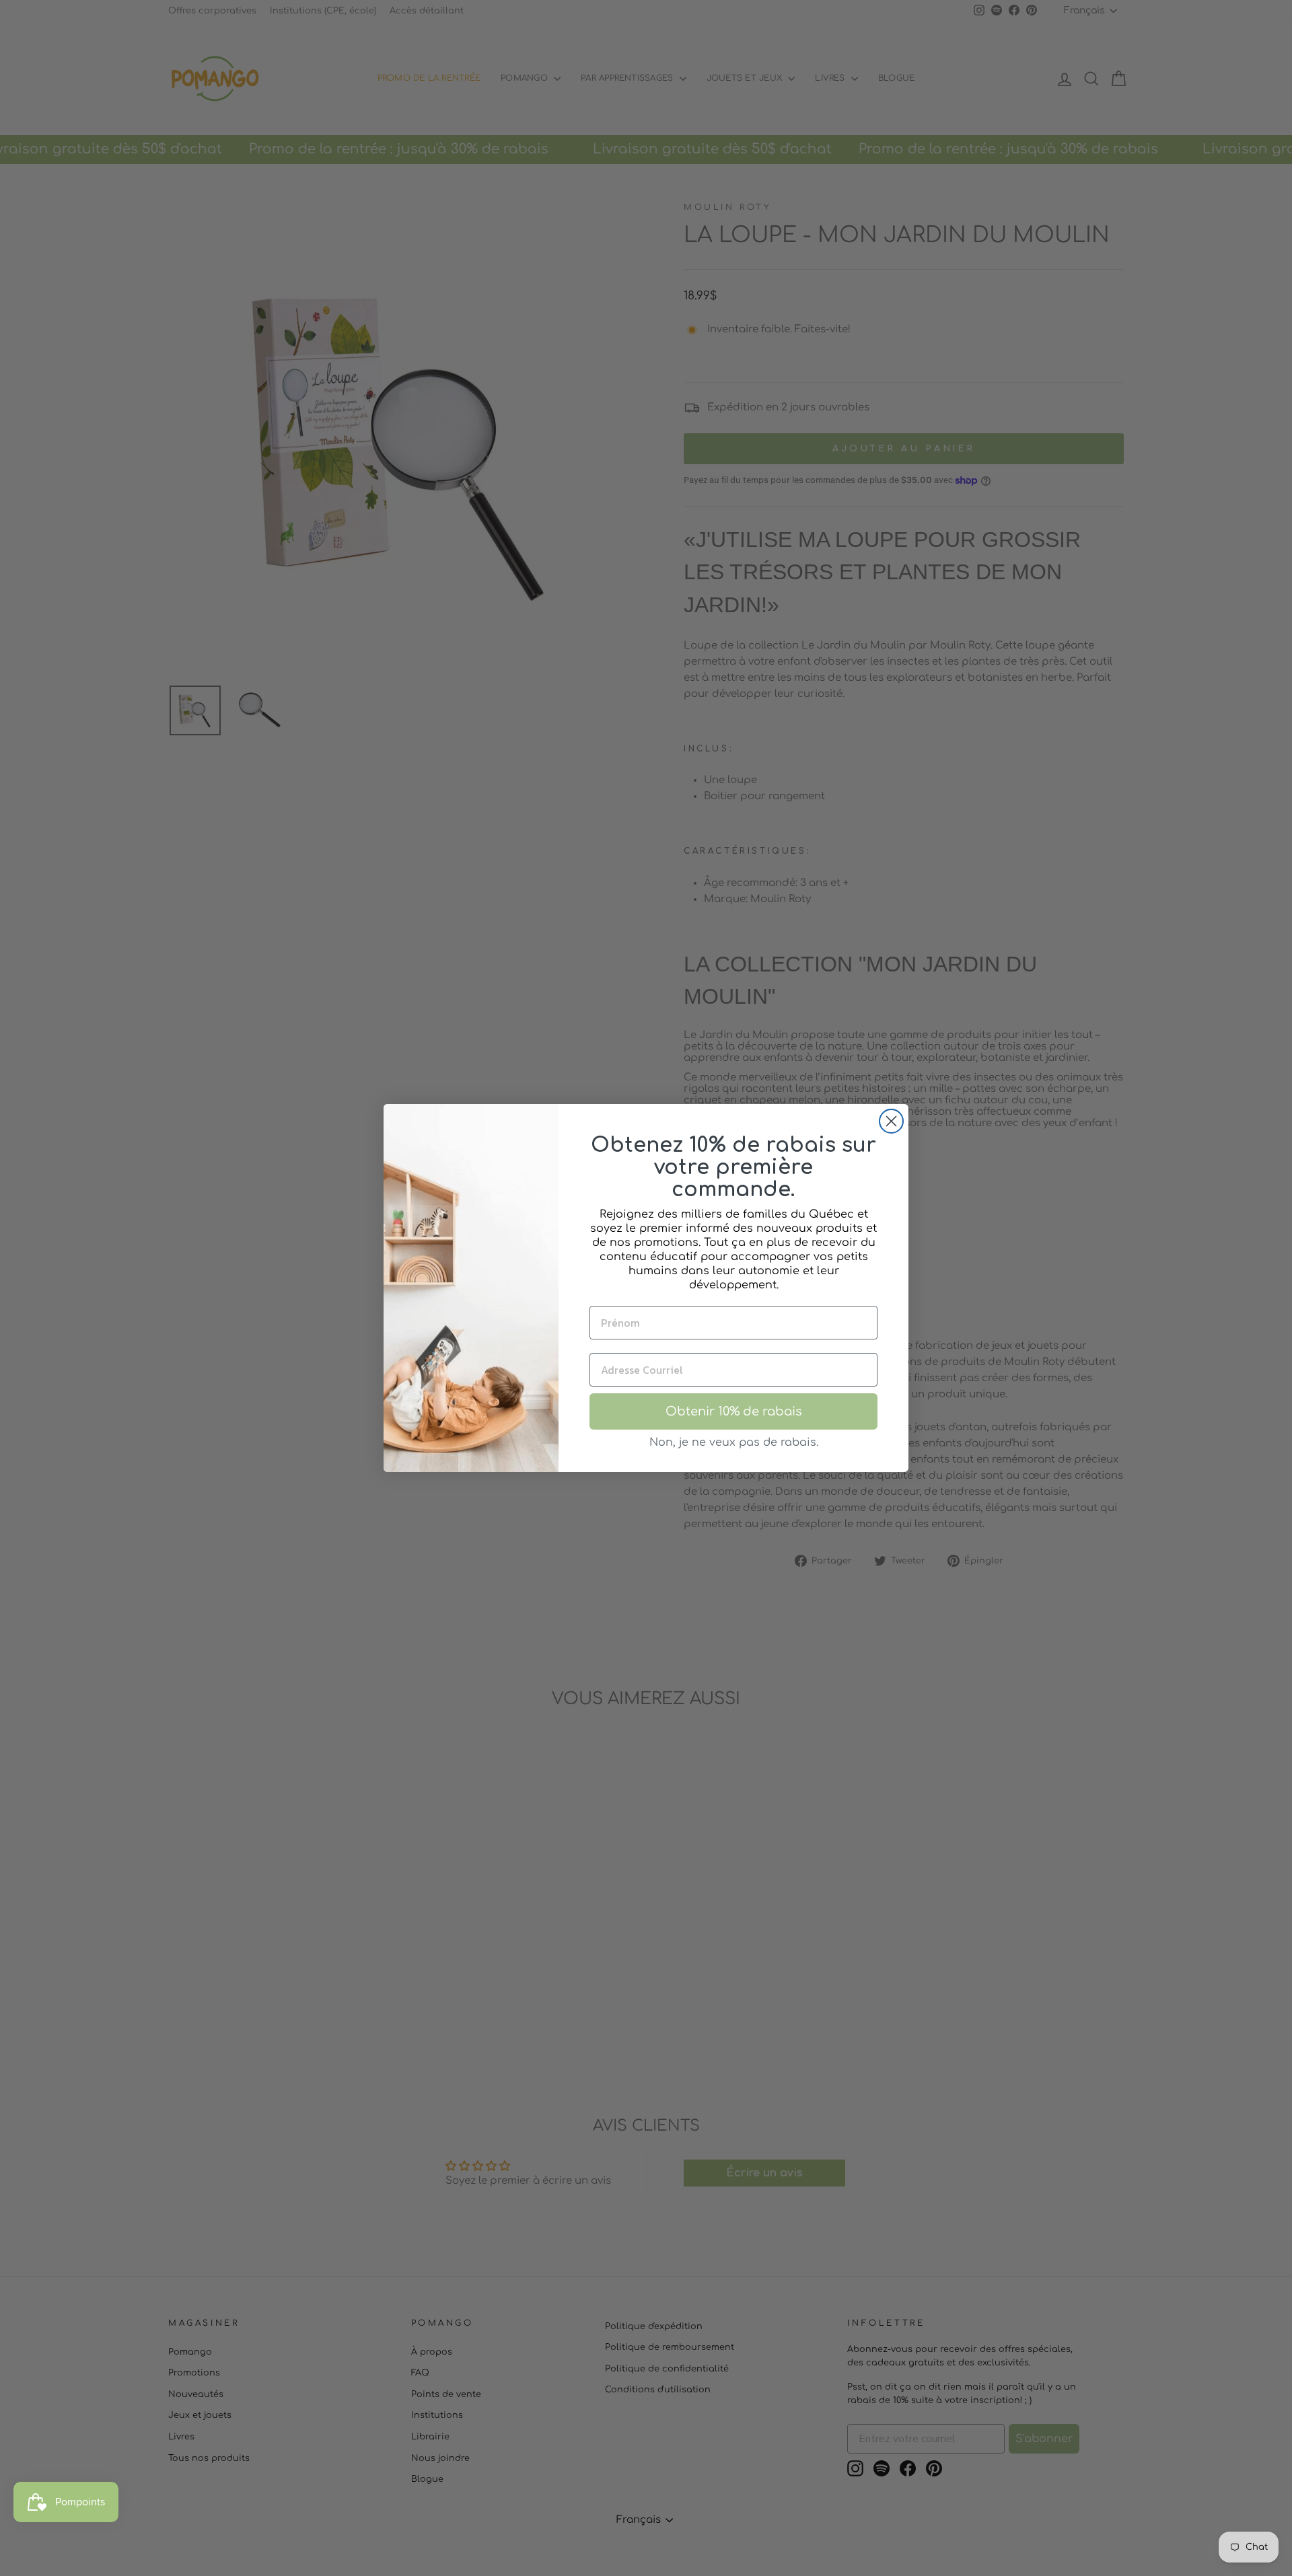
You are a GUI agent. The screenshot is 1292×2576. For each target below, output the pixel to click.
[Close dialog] (891, 1121)
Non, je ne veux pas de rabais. (734, 1442)
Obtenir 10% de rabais (734, 1411)
